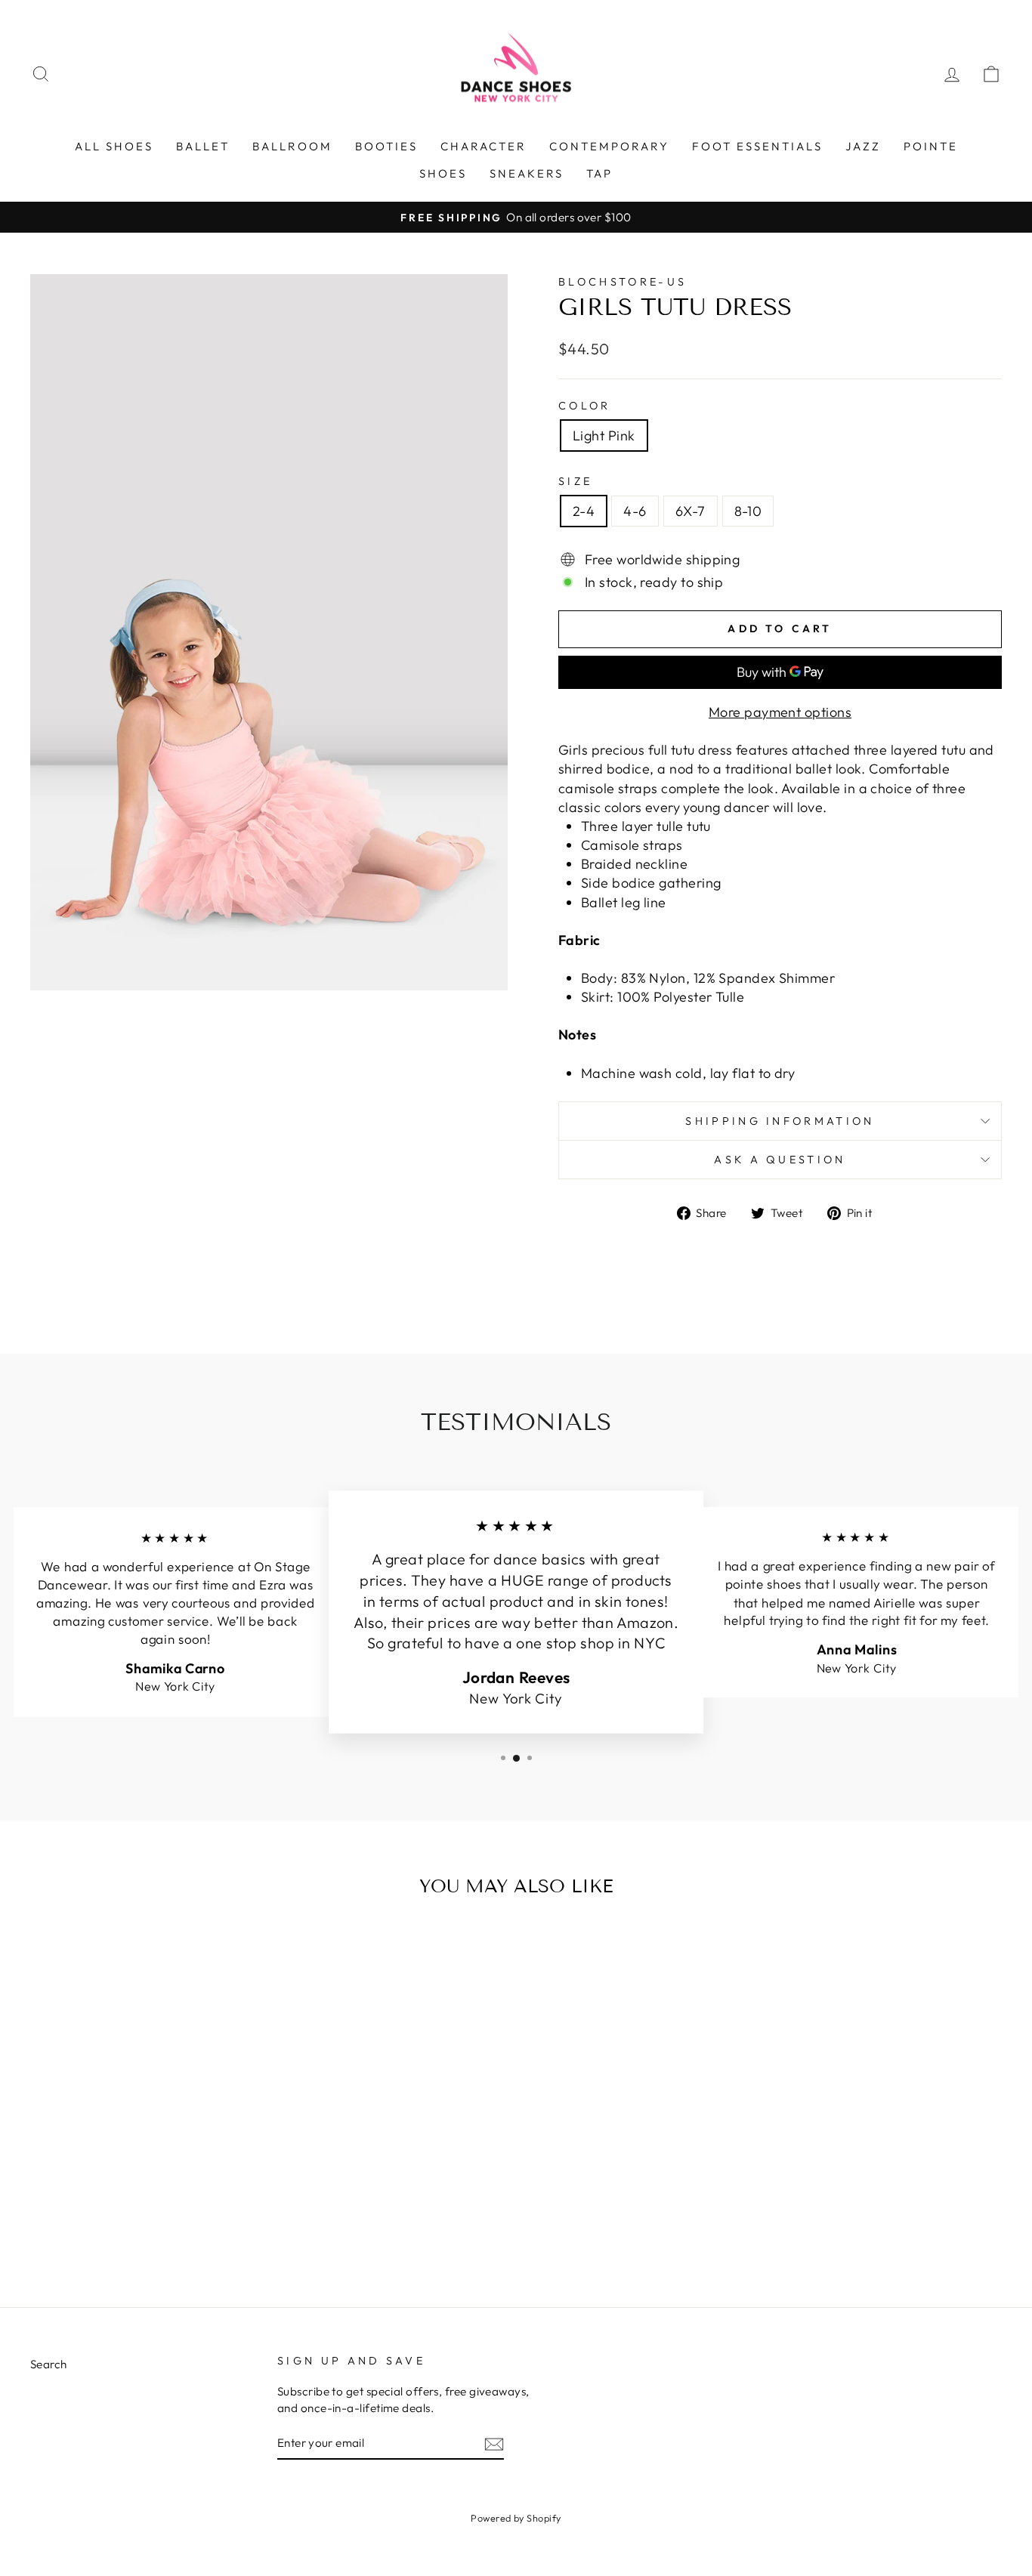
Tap (599, 173)
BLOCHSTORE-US (623, 282)
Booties (386, 146)
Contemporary (609, 146)
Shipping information (780, 1121)
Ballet (203, 146)
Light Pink (604, 436)
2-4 (584, 511)
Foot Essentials (757, 146)
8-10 (748, 511)
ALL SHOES (114, 146)
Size (575, 481)
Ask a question (780, 1160)
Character (484, 146)
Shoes (443, 173)
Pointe (931, 146)
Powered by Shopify (516, 2518)
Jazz (863, 146)
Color (585, 406)
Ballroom (292, 146)
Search (49, 2364)
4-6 (635, 511)
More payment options (780, 712)
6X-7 (691, 511)
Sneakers (527, 173)
